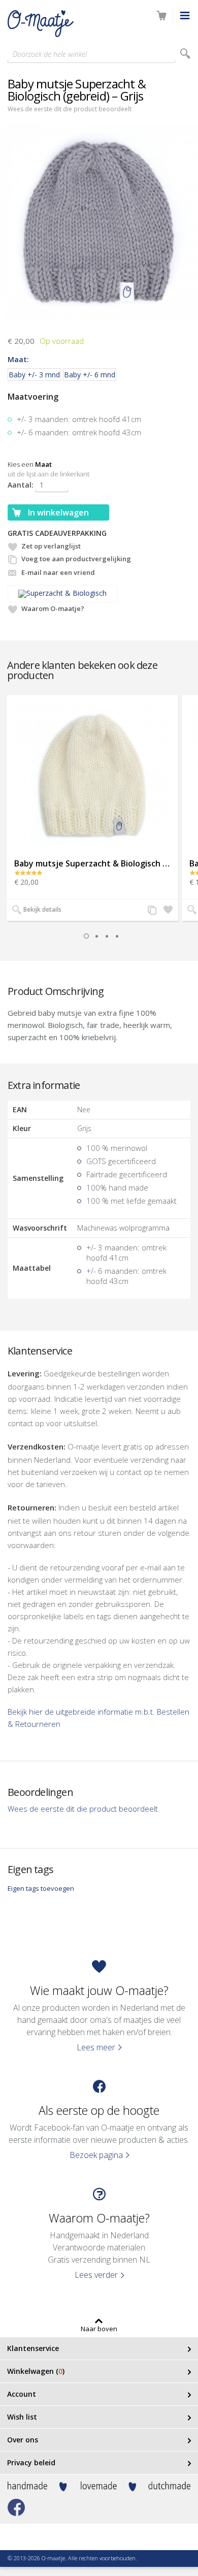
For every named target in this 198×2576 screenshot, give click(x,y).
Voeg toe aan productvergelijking (76, 559)
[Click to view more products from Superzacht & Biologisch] (99, 594)
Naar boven (99, 2328)
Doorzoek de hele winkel (50, 54)
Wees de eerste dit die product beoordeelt (70, 109)
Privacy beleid (31, 2462)
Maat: (18, 359)
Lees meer (96, 2047)
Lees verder (96, 2275)
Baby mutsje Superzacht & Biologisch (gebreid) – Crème (93, 863)
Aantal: (21, 485)
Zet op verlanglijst (51, 546)
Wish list (22, 2417)
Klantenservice (33, 2348)
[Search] (185, 54)
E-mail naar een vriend (58, 572)
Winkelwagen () (36, 2371)
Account (22, 2394)
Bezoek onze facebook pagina (16, 2507)
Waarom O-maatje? (53, 608)
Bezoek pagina (96, 2155)
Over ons (23, 2440)
